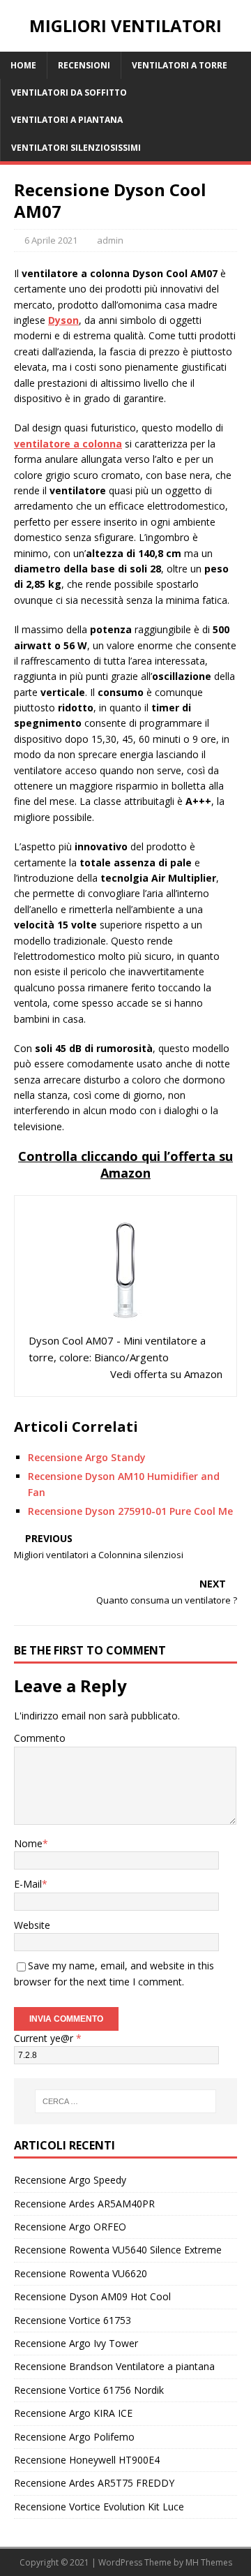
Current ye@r (48, 2038)
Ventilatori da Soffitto (69, 92)
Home (23, 65)
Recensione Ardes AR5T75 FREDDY (94, 2483)
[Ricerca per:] (125, 2101)
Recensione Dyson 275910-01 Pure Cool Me (130, 1511)
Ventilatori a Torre (180, 65)
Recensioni (84, 65)
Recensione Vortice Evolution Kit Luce (99, 2507)
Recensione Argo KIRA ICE (73, 2413)
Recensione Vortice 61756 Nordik (89, 2390)
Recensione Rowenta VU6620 (81, 2273)
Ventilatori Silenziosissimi (76, 148)
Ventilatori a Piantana (67, 120)
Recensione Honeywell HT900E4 (87, 2460)
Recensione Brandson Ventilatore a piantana (114, 2366)
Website (32, 1925)
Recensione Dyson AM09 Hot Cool (92, 2296)
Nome (28, 1843)
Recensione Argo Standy (87, 1457)
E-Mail (28, 1884)
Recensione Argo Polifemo (74, 2437)
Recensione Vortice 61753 (73, 2320)
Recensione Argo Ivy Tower (76, 2343)
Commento (40, 1738)
